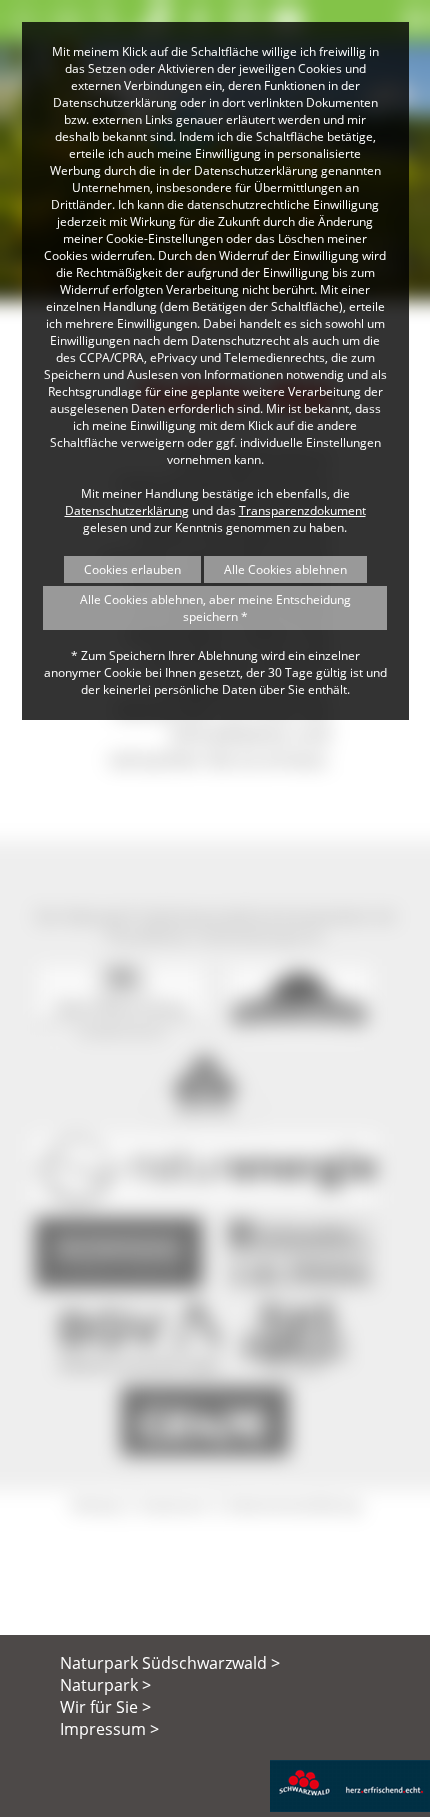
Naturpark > (105, 1685)
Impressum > (109, 1729)
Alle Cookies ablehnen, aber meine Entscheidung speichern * (215, 608)
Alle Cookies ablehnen (285, 569)
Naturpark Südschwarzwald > (170, 1663)
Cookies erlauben (132, 569)
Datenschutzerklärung (127, 510)
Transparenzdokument (302, 510)
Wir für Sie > (105, 1707)
